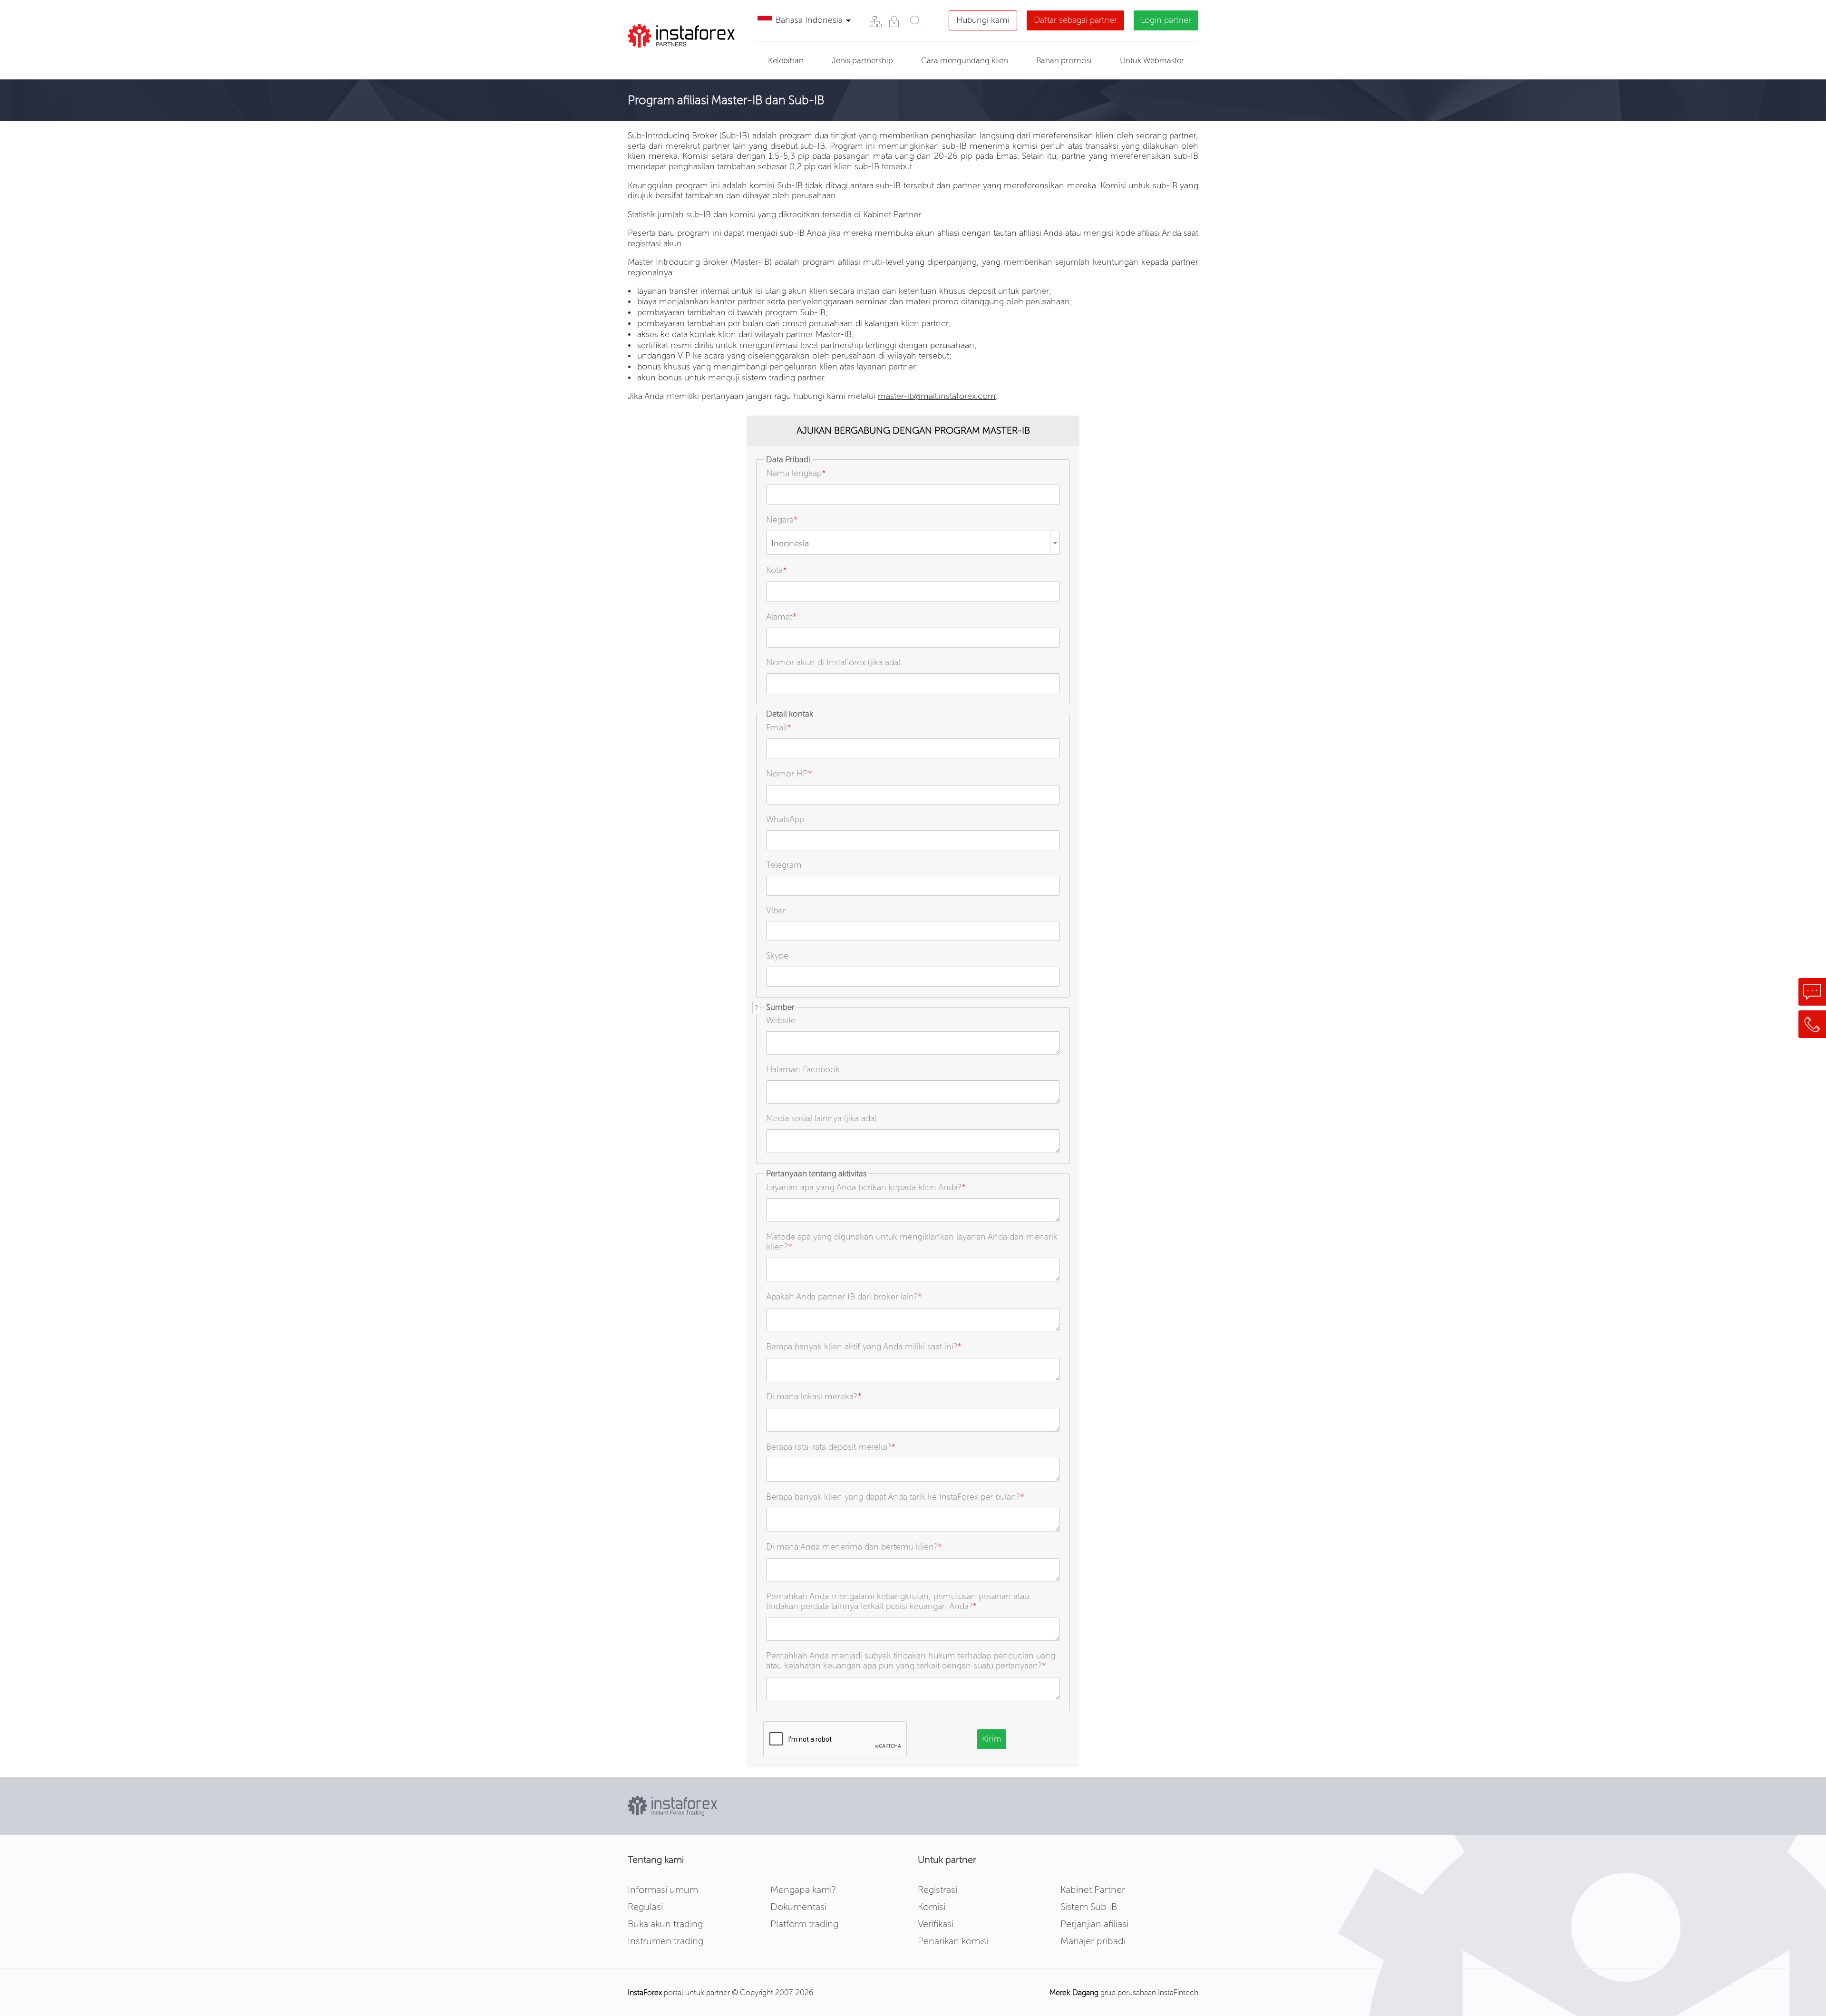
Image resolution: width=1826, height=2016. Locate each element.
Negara (782, 520)
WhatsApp (785, 819)
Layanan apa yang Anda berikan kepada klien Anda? (866, 1187)
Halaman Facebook (803, 1069)
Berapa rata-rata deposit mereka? (831, 1447)
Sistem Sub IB (1089, 1907)
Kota (777, 570)
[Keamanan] (894, 21)
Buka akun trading (665, 1924)
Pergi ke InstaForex (682, 59)
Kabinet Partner (892, 214)
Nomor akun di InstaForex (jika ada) (833, 662)
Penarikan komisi (953, 1941)
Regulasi (645, 1907)
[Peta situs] (874, 21)
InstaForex (645, 1992)
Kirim (992, 1739)
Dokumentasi (798, 1907)
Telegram (784, 865)
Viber (776, 911)
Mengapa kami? (803, 1890)
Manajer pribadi (1093, 1941)
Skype (777, 956)
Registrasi (937, 1890)
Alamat (781, 617)
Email (779, 727)
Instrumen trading (665, 1941)
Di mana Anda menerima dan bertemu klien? (854, 1547)
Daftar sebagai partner (1075, 20)
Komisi (932, 1907)
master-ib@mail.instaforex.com (937, 396)
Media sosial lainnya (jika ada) (821, 1118)
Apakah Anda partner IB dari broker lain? (844, 1297)
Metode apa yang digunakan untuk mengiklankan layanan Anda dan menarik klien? (912, 1242)
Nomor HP (789, 774)
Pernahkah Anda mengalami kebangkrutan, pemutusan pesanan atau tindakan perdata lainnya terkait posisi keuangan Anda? (898, 1601)
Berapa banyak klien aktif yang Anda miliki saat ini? (864, 1347)
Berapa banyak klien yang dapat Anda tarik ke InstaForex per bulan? (895, 1497)
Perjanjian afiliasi (1094, 1924)
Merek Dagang (1074, 1992)
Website (781, 1020)
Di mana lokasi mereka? (814, 1396)
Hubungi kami (983, 20)
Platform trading (804, 1924)
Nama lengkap (796, 473)
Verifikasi (936, 1924)
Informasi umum (663, 1890)
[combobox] (913, 543)
